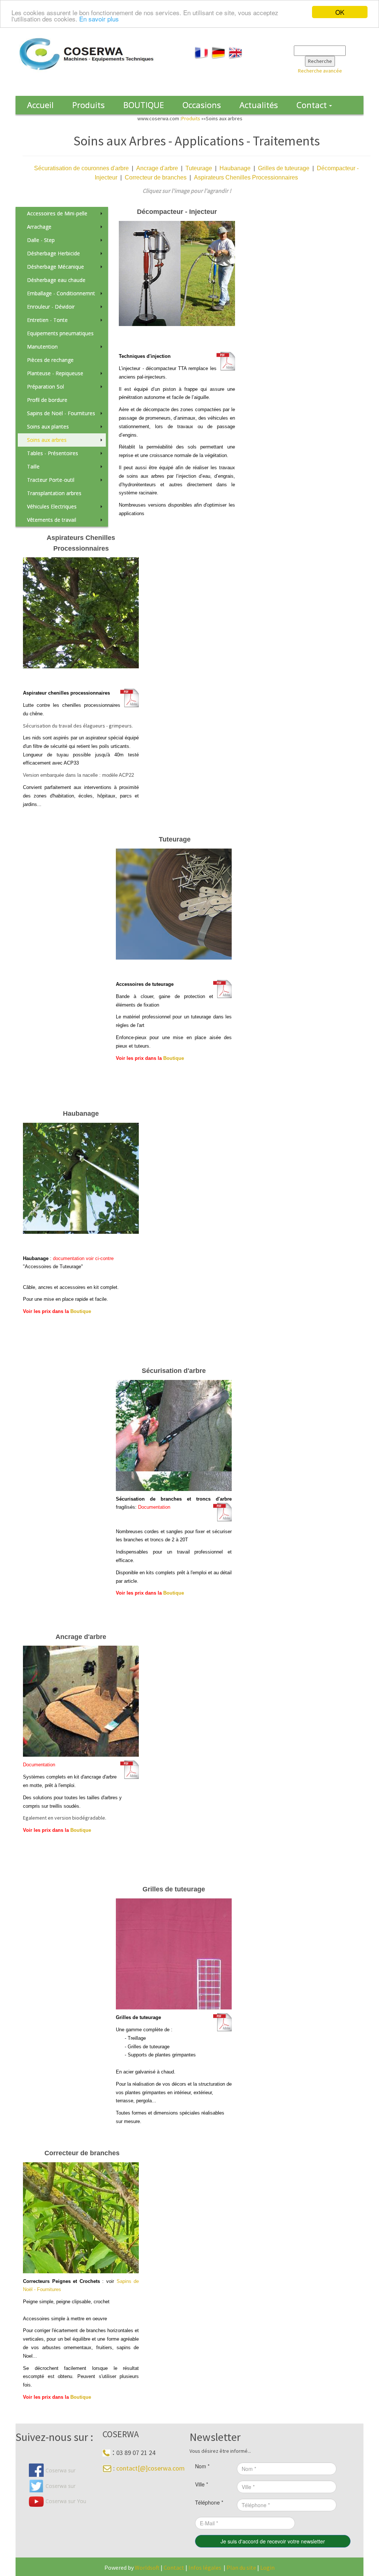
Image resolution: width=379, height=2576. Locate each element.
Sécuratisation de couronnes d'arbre (81, 168)
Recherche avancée (320, 71)
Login (267, 2567)
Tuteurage (199, 168)
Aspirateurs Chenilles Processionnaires (246, 177)
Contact (175, 2567)
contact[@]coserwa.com (150, 2468)
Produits (191, 118)
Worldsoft (147, 2567)
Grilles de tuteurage (284, 168)
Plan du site (241, 2567)
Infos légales (205, 2567)
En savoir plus (99, 19)
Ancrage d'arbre (157, 168)
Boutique (174, 1058)
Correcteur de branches (156, 177)
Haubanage (235, 168)
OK (340, 12)
